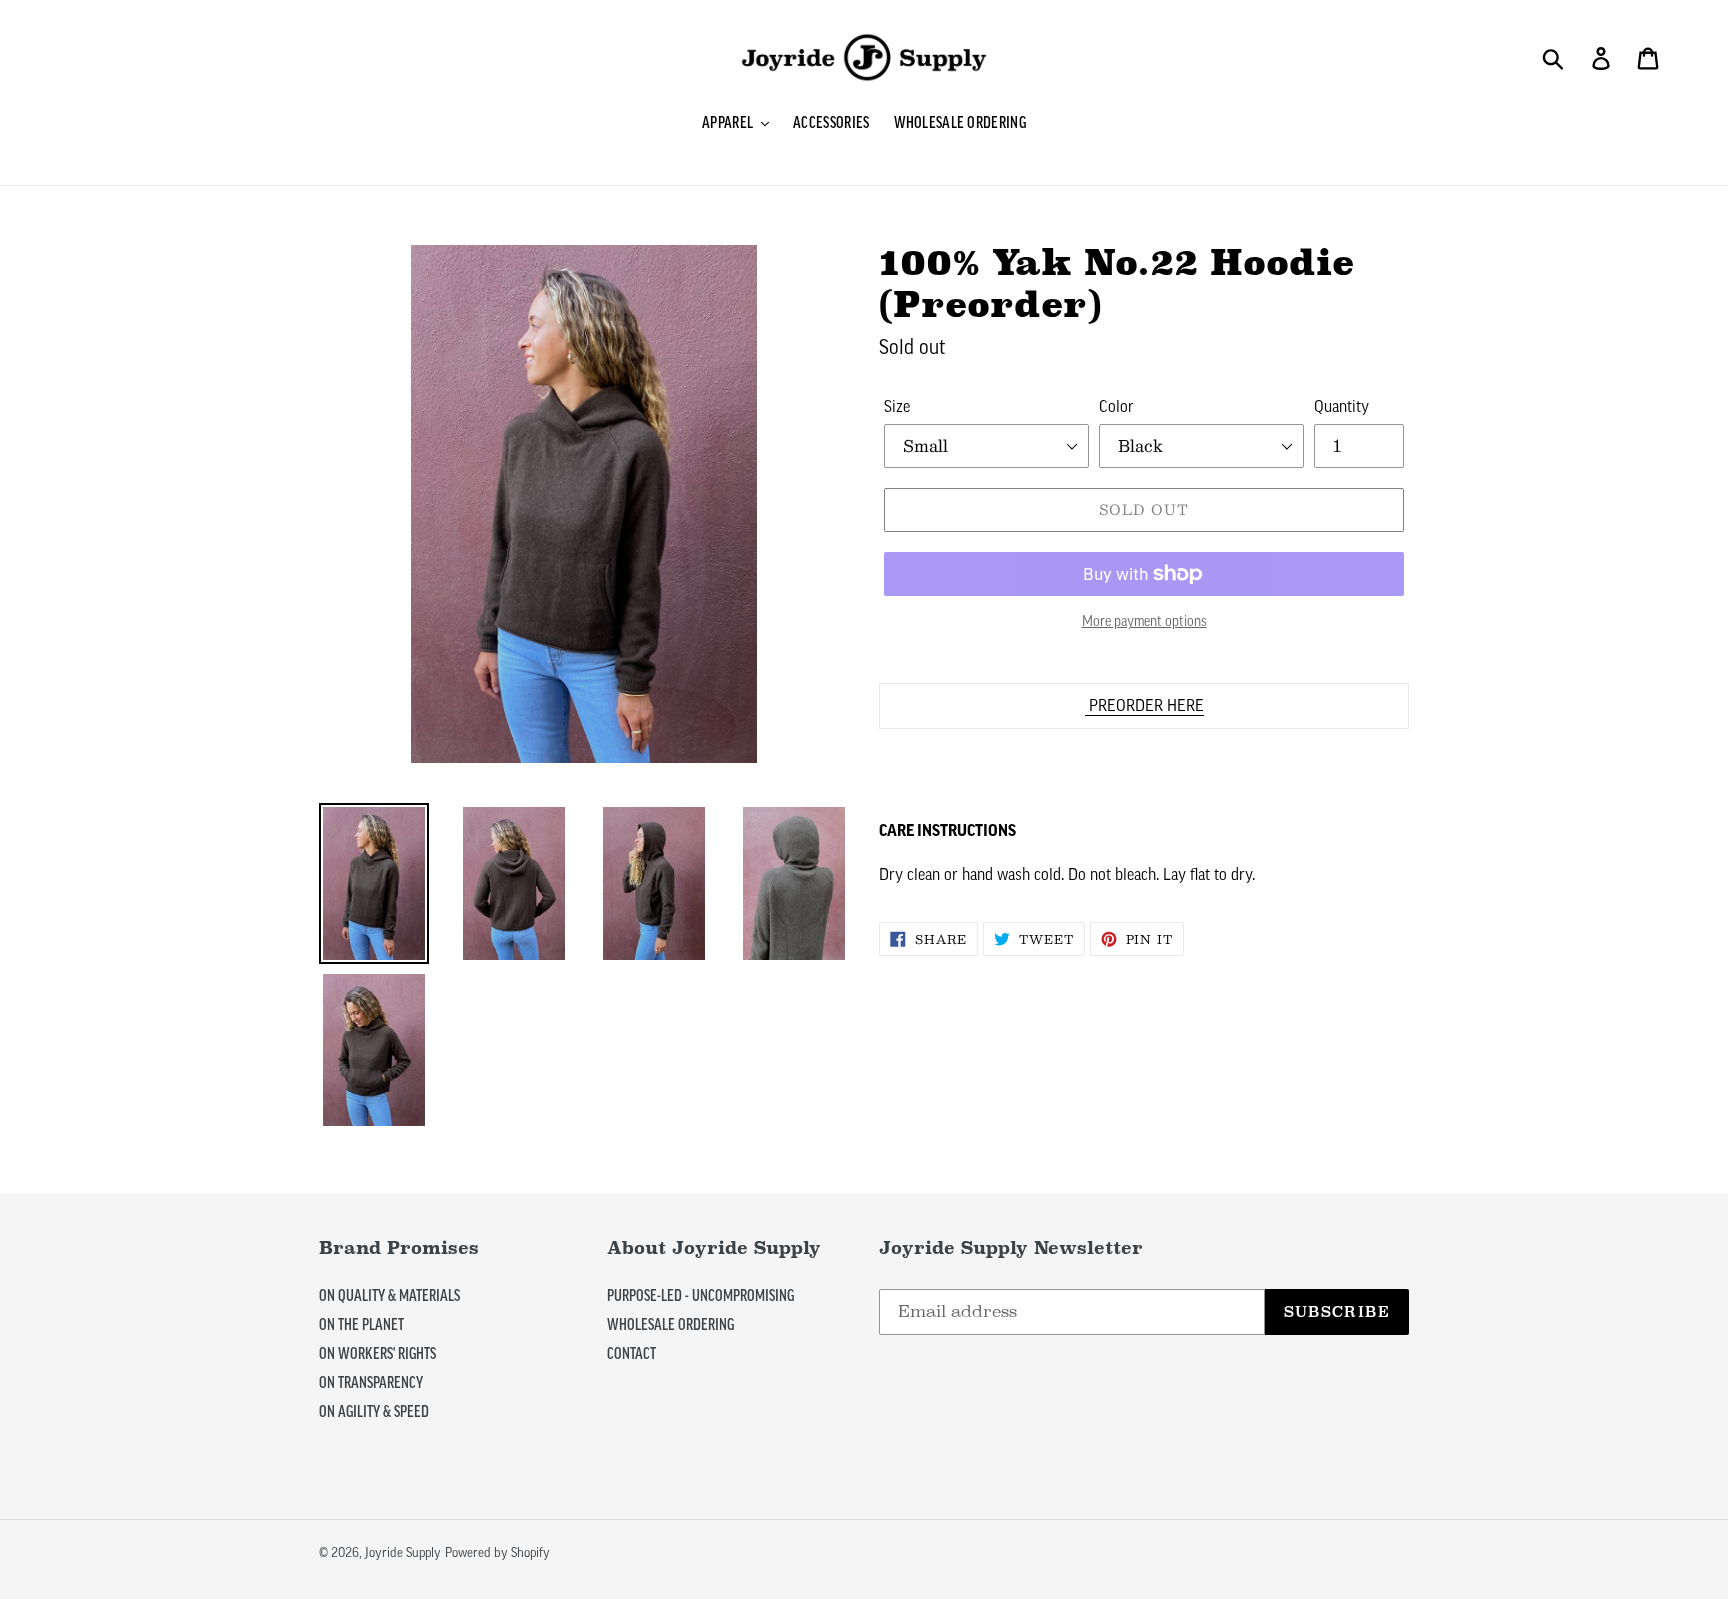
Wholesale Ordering (670, 1325)
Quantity (1341, 407)
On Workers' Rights (377, 1354)
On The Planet (361, 1325)
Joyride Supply (403, 1552)
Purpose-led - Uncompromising (700, 1296)
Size (897, 407)
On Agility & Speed (374, 1412)
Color (1116, 407)
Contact (631, 1354)
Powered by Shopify (497, 1552)
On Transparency (371, 1383)
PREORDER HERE (1144, 706)
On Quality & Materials (389, 1296)
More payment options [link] (1144, 622)
